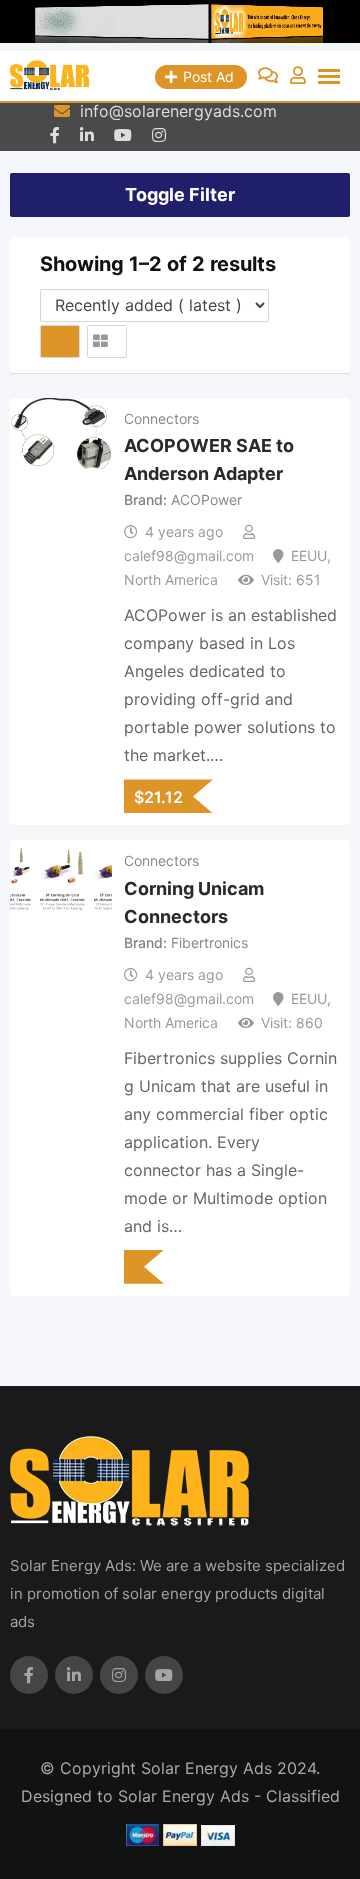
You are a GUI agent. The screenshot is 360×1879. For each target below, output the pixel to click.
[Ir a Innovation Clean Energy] (180, 25)
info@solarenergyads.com (178, 111)
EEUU (309, 555)
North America (171, 579)
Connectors (161, 418)
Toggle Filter (180, 194)
